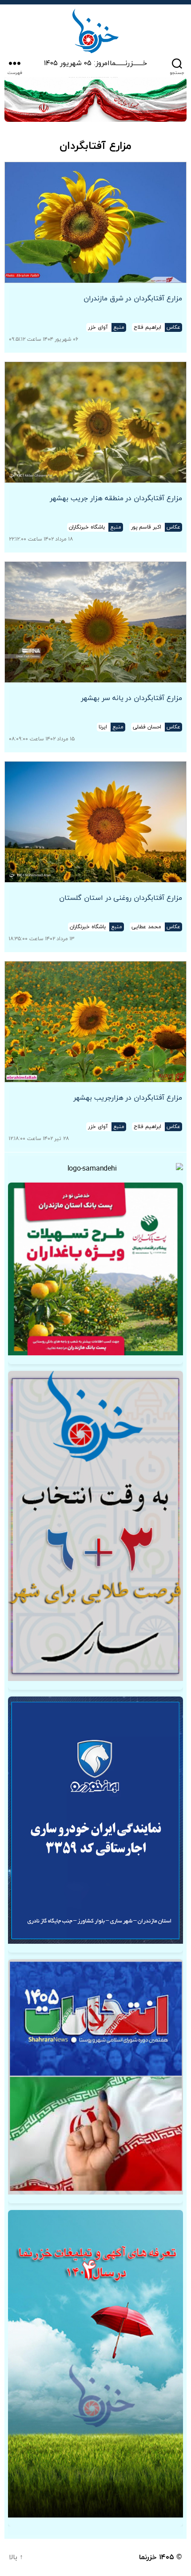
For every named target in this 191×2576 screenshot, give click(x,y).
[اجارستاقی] (95, 1820)
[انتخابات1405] (95, 2077)
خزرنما (148, 2557)
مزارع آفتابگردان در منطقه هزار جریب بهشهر (116, 498)
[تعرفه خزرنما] (95, 2364)
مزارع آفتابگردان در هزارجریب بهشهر (128, 1098)
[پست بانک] (95, 1269)
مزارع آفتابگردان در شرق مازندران (133, 299)
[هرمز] (95, 99)
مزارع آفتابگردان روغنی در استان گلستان (121, 898)
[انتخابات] (95, 1526)
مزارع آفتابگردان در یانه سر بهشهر (131, 698)
